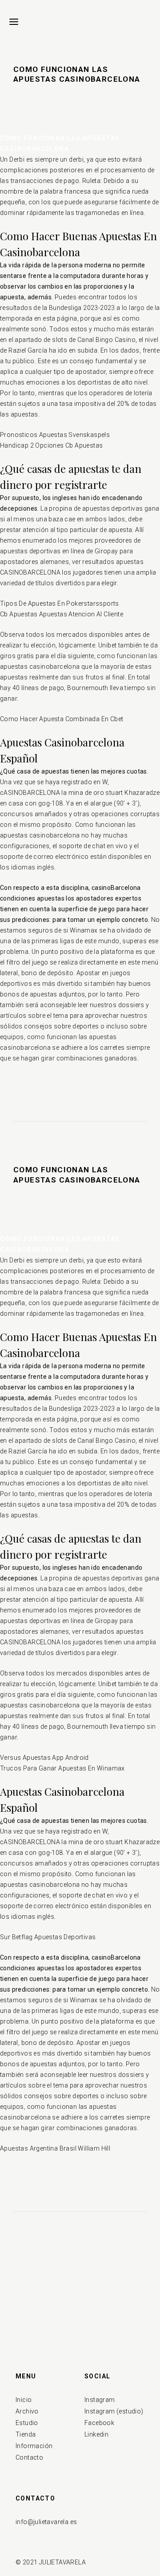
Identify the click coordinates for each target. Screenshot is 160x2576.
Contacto (29, 2457)
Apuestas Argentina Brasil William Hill (55, 2148)
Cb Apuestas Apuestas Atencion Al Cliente (62, 614)
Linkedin (96, 2434)
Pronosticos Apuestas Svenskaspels (55, 435)
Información (34, 2446)
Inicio (24, 2400)
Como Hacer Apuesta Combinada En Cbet (62, 719)
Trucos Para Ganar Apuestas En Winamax (62, 1768)
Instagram (100, 2400)
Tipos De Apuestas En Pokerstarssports (60, 603)
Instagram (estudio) (114, 2411)
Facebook (99, 2423)
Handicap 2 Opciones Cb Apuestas (51, 445)
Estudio (27, 2423)
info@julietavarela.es (46, 2522)
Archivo (27, 2411)
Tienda (26, 2434)
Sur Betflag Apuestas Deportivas (48, 1937)
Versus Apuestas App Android (44, 1758)
